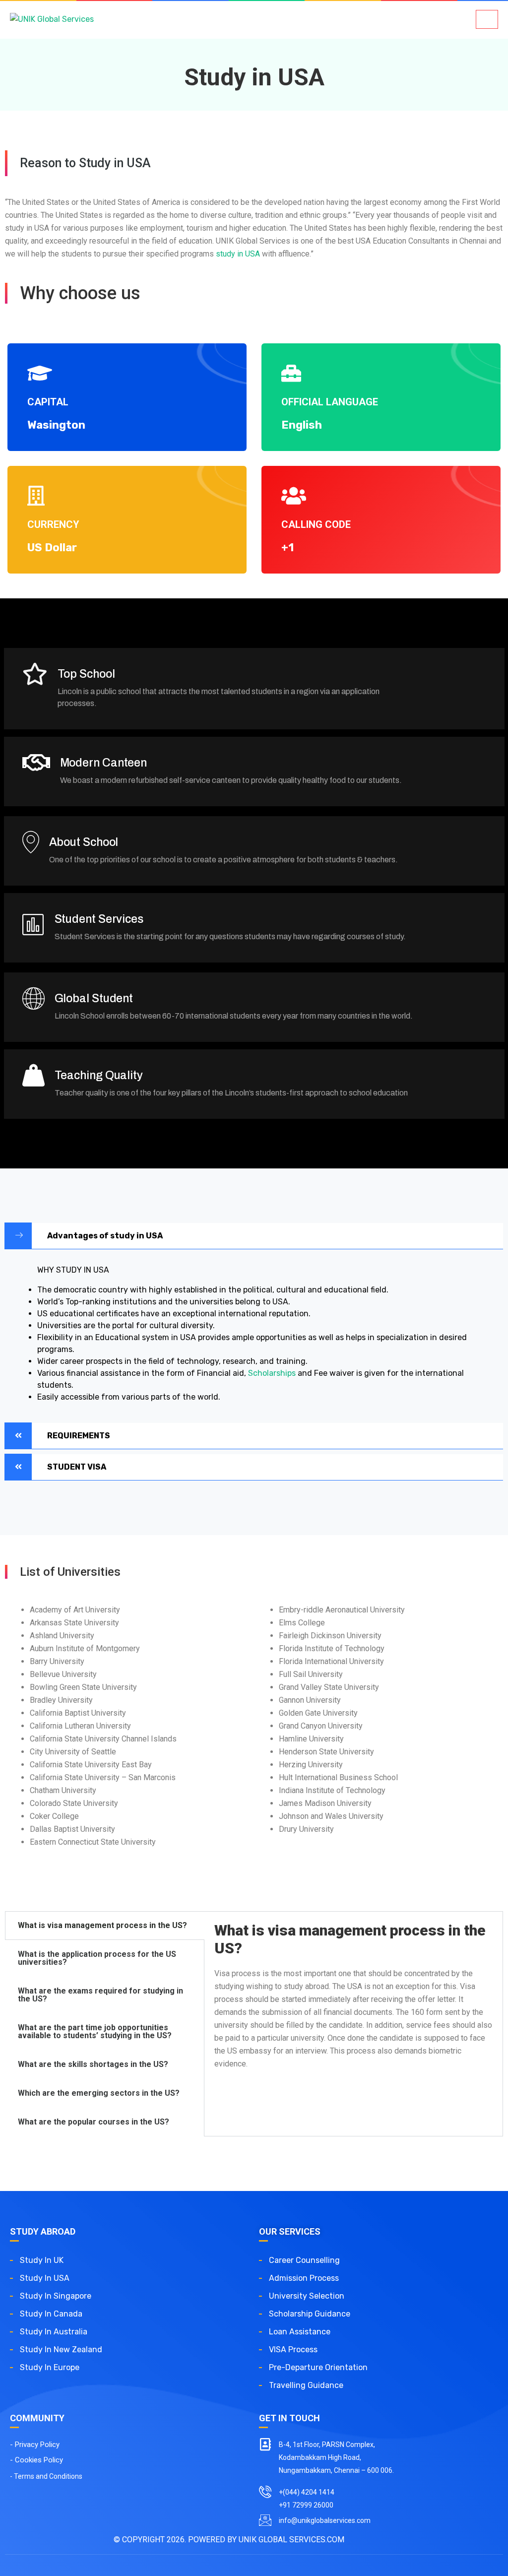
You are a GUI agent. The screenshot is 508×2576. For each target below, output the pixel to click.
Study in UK (42, 2260)
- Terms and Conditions (46, 2476)
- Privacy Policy (35, 2445)
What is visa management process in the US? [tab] (102, 1925)
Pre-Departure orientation (318, 2367)
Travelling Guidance (306, 2385)
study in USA (238, 254)
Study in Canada (52, 2314)
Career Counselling (304, 2260)
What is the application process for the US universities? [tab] (97, 1958)
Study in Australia (54, 2332)
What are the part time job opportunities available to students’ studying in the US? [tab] (95, 2031)
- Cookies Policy (36, 2460)
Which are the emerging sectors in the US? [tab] (99, 2093)
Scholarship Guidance (310, 2314)
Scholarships (272, 1373)
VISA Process (293, 2350)
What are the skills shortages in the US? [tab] (93, 2064)
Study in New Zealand (61, 2350)
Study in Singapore (56, 2296)
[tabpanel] (353, 2002)
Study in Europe (50, 2367)
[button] (254, 1236)
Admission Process (304, 2278)
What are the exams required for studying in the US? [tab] (100, 1995)
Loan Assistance (300, 2332)
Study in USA (45, 2278)
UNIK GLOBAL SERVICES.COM (291, 2540)
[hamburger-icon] (487, 19)
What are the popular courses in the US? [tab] (94, 2122)
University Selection (307, 2296)
